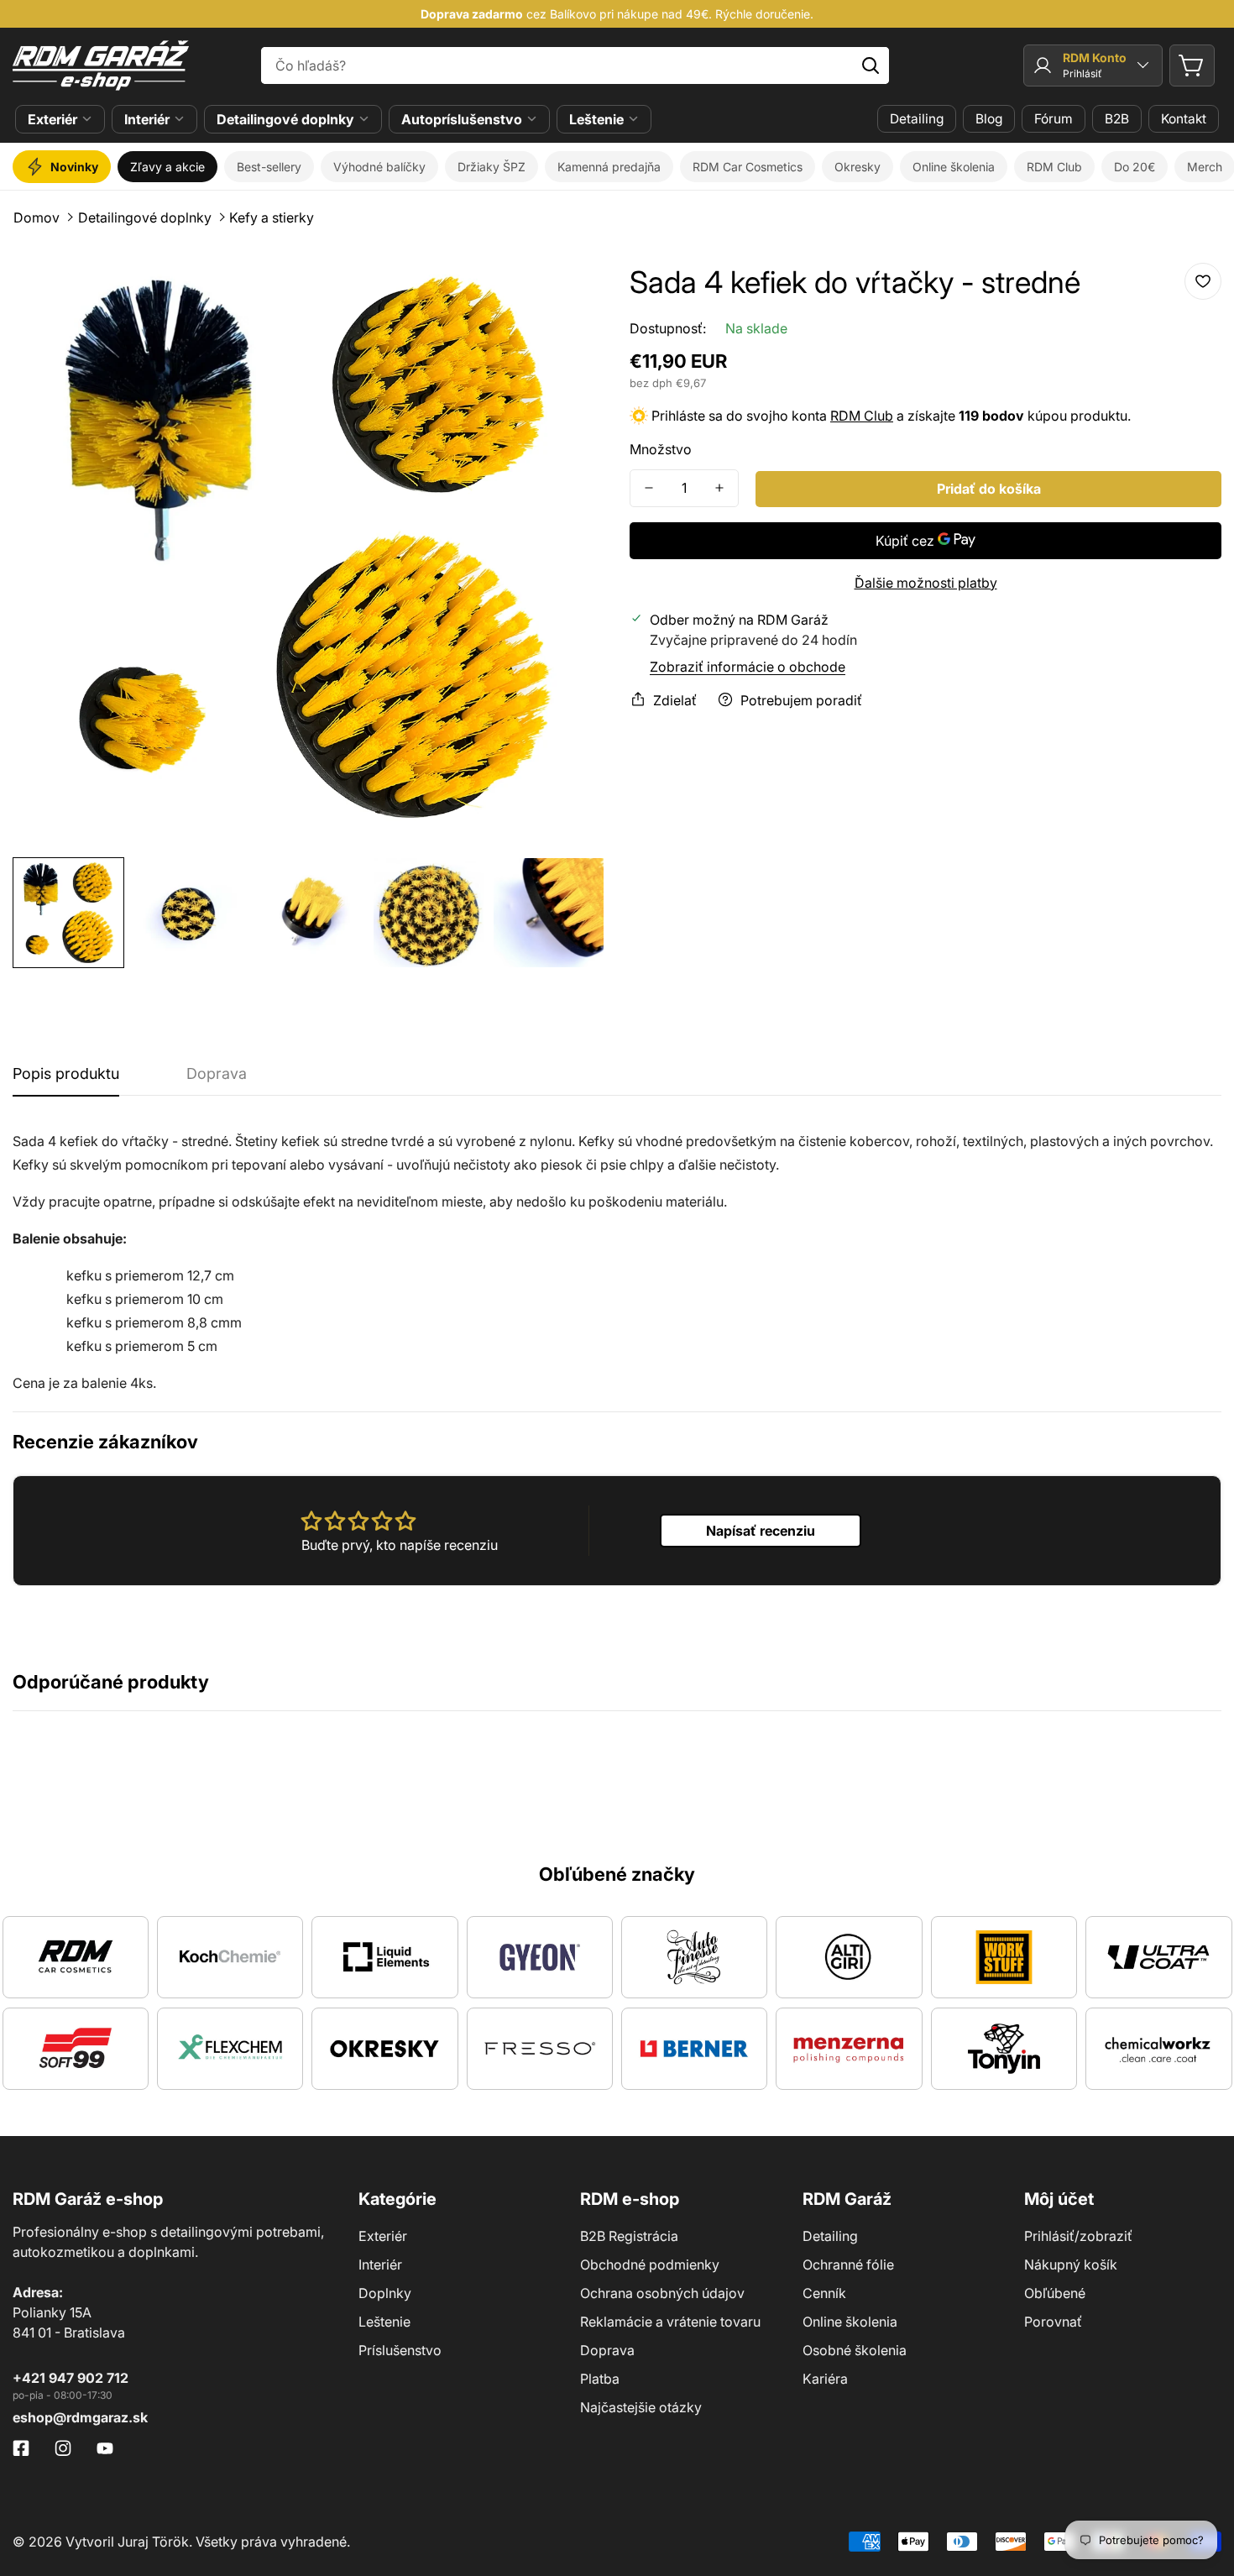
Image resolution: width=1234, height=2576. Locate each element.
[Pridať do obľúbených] (1203, 281)
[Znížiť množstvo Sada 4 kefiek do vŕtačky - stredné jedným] (649, 487)
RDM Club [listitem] (1054, 167)
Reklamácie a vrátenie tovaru (670, 2322)
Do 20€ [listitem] (1135, 167)
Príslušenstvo (400, 2350)
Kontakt (1184, 119)
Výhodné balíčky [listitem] (379, 167)
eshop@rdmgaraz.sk (80, 2417)
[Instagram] (63, 2448)
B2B (1117, 119)
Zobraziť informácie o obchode (748, 666)
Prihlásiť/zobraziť (1078, 2236)
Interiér (147, 119)
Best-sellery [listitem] (269, 167)
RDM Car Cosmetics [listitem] (748, 167)
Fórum (1054, 119)
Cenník (824, 2293)
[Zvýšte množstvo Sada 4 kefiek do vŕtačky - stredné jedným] (719, 487)
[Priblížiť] (569, 288)
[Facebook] (21, 2448)
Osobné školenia (855, 2350)
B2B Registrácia (629, 2236)
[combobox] (575, 65)
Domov (37, 217)
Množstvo (661, 448)
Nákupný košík (1071, 2264)
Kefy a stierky (272, 217)
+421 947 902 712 (71, 2378)
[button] (1192, 65)
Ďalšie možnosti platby (926, 582)
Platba (600, 2379)
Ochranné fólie (848, 2264)
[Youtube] (105, 2448)
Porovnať (1053, 2322)
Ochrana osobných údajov (662, 2293)
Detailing (917, 119)
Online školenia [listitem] (954, 167)
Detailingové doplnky (285, 119)
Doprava (607, 2350)
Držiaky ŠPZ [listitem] (492, 167)
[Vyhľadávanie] (871, 65)
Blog (989, 119)
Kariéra (825, 2379)
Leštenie (596, 119)
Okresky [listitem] (858, 167)
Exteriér (52, 119)
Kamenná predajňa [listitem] (609, 167)
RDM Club (862, 415)
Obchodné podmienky (650, 2264)
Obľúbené (1055, 2293)
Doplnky (385, 2293)
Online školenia (850, 2322)
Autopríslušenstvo (462, 119)
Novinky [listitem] (74, 167)
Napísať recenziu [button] (761, 1531)
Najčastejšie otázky (641, 2407)
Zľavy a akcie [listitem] (167, 167)
